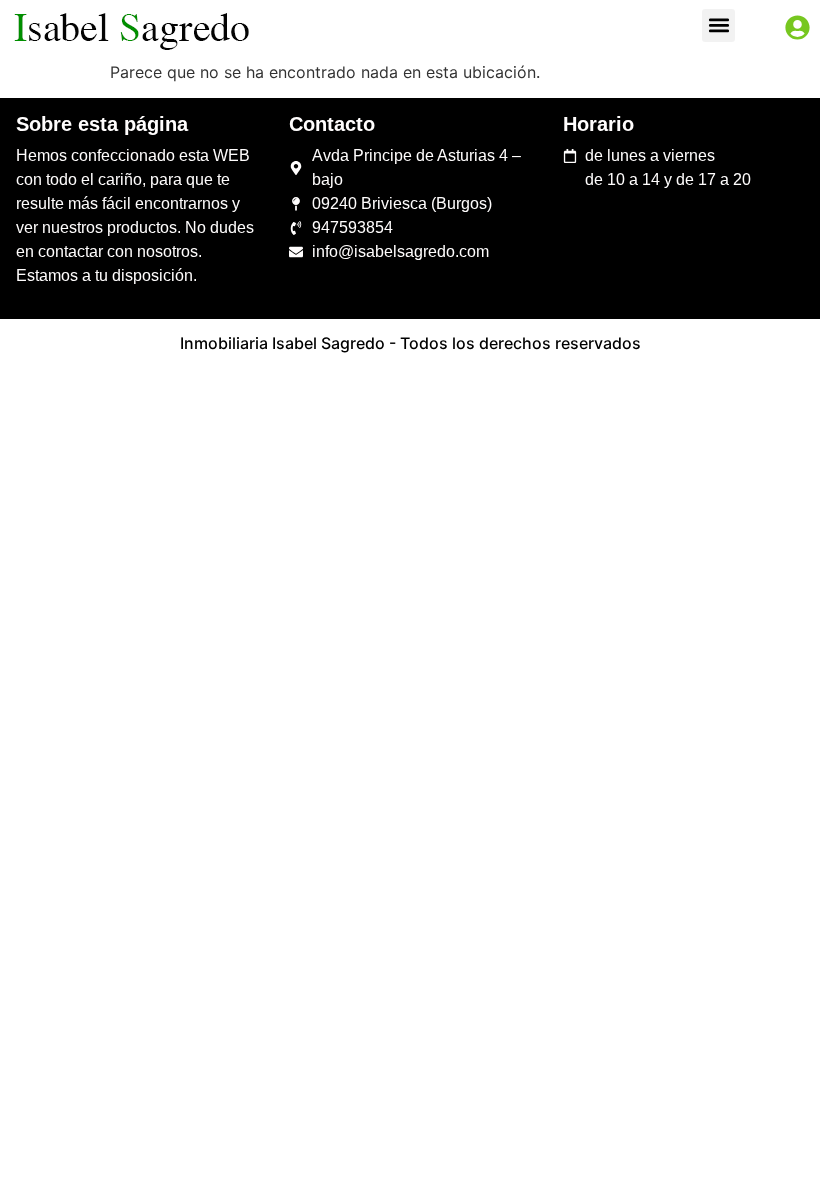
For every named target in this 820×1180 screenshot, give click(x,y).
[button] (718, 25)
